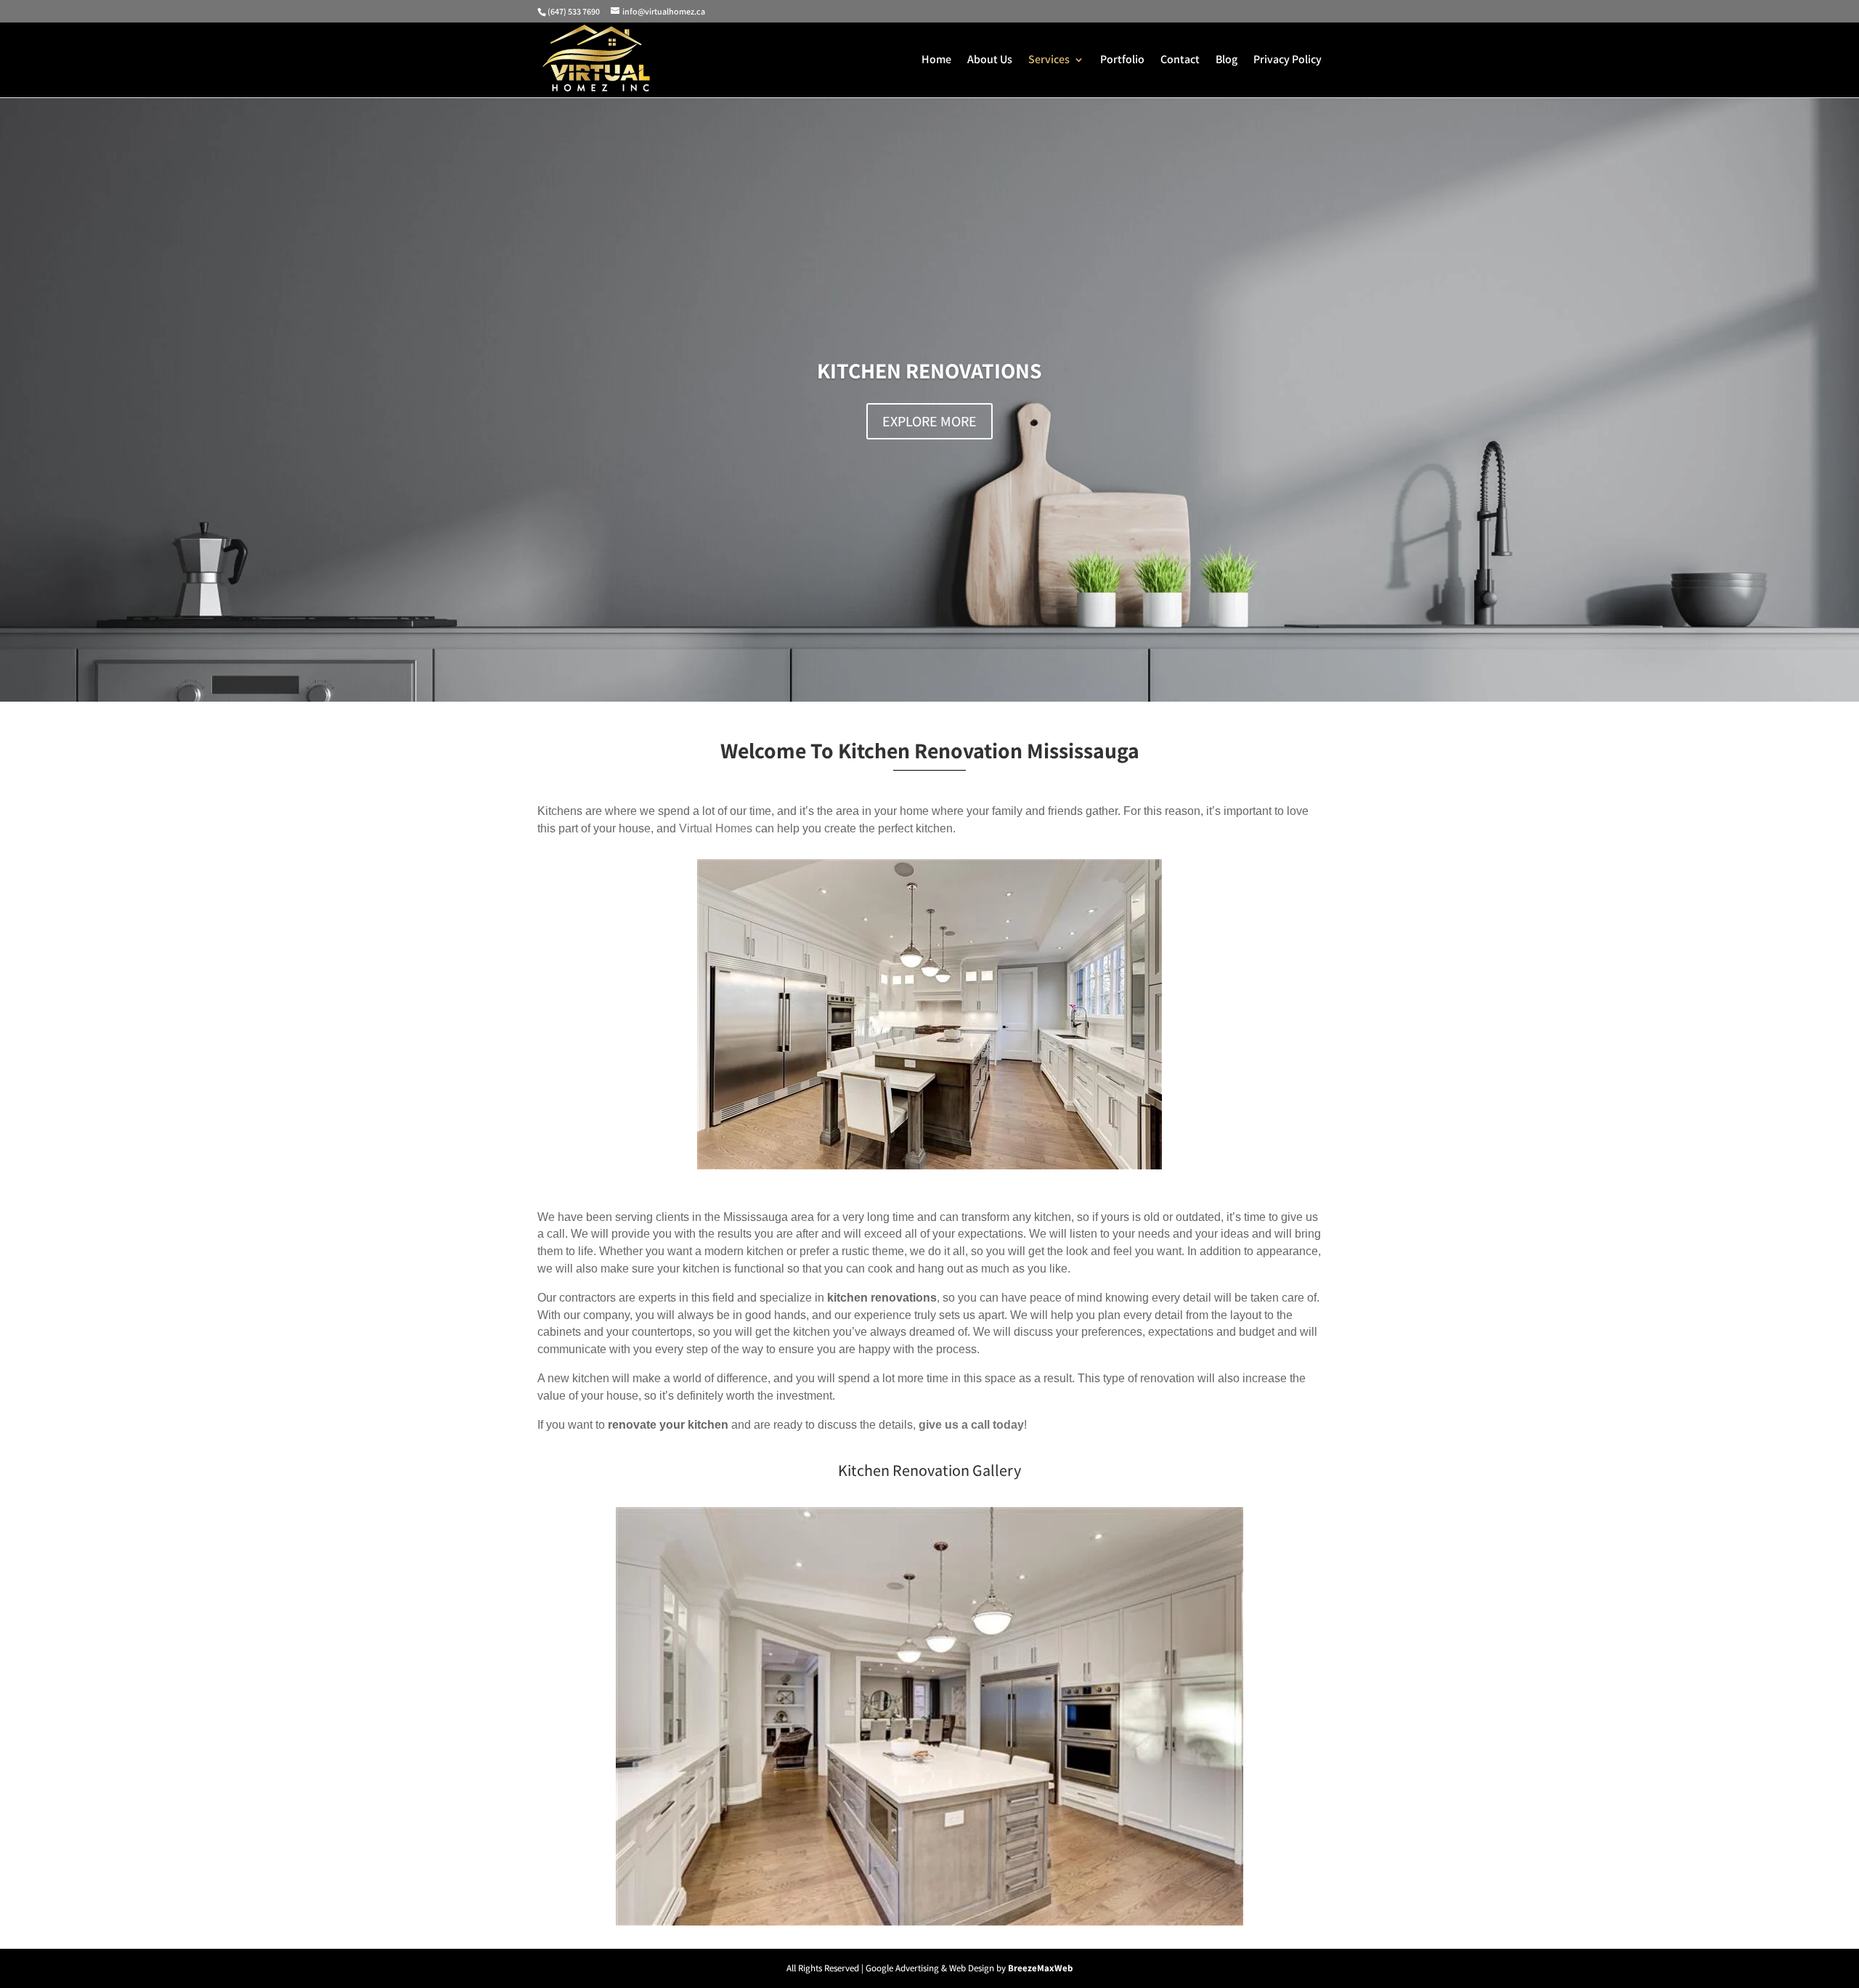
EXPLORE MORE (929, 421)
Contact (1180, 61)
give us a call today (971, 1425)
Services (1049, 61)
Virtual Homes (716, 828)
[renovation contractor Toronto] (929, 1922)
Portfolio (1122, 61)
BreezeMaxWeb (1040, 1968)
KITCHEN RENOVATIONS (929, 370)
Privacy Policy (1288, 61)
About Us (990, 61)
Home (936, 61)
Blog (1227, 61)
